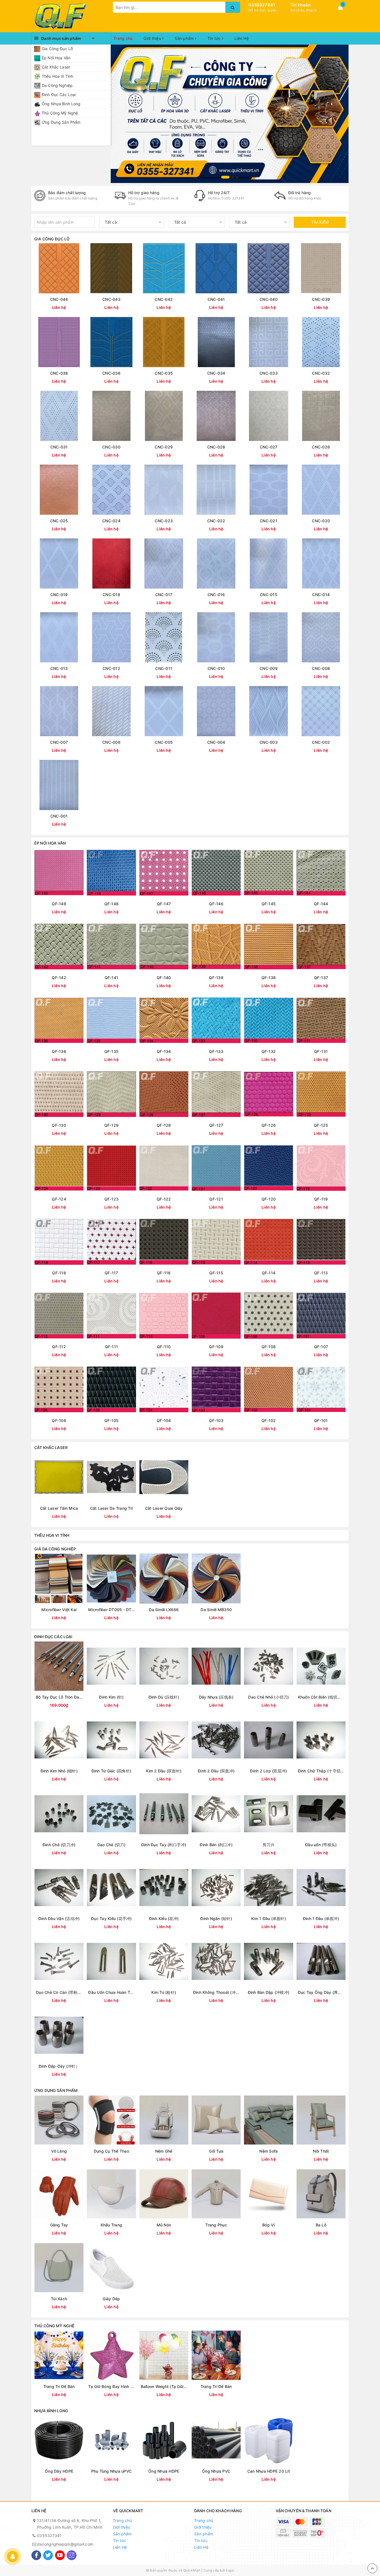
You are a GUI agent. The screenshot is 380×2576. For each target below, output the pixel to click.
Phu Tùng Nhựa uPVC (112, 2471)
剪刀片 (269, 1845)
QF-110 (164, 1347)
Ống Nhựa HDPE (164, 2471)
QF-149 (59, 904)
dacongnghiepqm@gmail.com (65, 2544)
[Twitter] (48, 2555)
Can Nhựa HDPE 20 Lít (269, 2471)
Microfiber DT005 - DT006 (111, 1610)
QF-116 (164, 1273)
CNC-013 (59, 668)
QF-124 (59, 1199)
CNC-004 (216, 742)
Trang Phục (216, 2225)
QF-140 (164, 978)
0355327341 (262, 5)
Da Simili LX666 (164, 1610)
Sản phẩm (185, 38)
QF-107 (321, 1347)
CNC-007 (59, 742)
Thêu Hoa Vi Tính (57, 76)
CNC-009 (269, 668)
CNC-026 (321, 447)
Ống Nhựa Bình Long (61, 104)
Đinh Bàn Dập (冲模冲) (269, 1992)
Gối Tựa (216, 2151)
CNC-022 (216, 521)
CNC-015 (269, 595)
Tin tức (215, 38)
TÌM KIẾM (320, 222)
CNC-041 (216, 299)
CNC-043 (111, 299)
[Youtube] (60, 2555)
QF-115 (216, 1273)
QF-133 (216, 1051)
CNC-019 (59, 595)
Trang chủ (123, 38)
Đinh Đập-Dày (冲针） (59, 2066)
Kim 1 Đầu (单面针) (269, 1918)
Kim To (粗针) (164, 1992)
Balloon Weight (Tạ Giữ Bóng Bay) (164, 2386)
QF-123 (112, 1199)
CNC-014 (321, 595)
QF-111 (112, 1347)
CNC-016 (216, 595)
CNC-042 (164, 299)
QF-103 (216, 1420)
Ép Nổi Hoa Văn (56, 58)
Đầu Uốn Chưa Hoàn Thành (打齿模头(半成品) (111, 1992)
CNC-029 (164, 447)
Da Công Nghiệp (57, 85)
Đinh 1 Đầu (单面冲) (321, 1918)
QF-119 (321, 1199)
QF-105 (112, 1420)
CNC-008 (321, 668)
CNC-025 (59, 521)
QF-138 (269, 978)
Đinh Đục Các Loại (59, 95)
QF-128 (164, 1125)
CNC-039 (321, 299)
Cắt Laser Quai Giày (164, 1508)
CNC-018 (111, 595)
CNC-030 (111, 447)
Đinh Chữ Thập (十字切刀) (321, 1771)
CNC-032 (321, 373)
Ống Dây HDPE (59, 2471)
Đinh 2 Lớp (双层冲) (268, 1771)
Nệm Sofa (268, 2151)
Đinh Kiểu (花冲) (164, 1918)
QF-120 (269, 1199)
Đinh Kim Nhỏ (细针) (59, 1771)
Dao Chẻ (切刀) (111, 1845)
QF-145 (269, 904)
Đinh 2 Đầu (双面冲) (216, 1771)
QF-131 (321, 1051)
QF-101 (321, 1420)
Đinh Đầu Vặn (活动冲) (59, 1918)
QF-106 (59, 1420)
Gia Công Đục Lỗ (57, 49)
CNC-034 (216, 373)
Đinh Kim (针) (111, 1697)
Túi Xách (59, 2299)
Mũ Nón (164, 2225)
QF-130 (59, 1125)
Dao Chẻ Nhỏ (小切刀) (268, 1697)
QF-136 (59, 1051)
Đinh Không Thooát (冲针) (216, 1992)
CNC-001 (59, 816)
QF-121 (216, 1199)
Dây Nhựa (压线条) (216, 1697)
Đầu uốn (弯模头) (321, 1845)
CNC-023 (164, 521)
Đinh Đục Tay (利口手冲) (164, 1845)
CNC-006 (111, 742)
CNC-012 (111, 668)
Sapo (230, 2570)
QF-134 (164, 1051)
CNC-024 (111, 521)
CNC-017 (164, 595)
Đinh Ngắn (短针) (216, 1918)
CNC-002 (321, 742)
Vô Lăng (59, 2151)
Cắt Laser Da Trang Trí (112, 1508)
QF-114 (269, 1273)
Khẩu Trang (112, 2225)
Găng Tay (59, 2225)
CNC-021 (269, 521)
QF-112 (59, 1347)
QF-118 (59, 1273)
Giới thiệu (153, 38)
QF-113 (321, 1273)
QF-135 (112, 1051)
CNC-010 (216, 668)
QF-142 (59, 978)
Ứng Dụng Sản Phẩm (61, 122)
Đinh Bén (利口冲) (216, 1845)
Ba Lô (321, 2225)
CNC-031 (59, 447)
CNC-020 (321, 521)
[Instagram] (72, 2555)
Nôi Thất (321, 2151)
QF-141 (112, 978)
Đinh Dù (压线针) (164, 1697)
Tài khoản (300, 5)
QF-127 (216, 1125)
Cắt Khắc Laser (56, 67)
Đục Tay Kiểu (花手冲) (111, 1918)
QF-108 (269, 1347)
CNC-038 (59, 373)
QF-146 (216, 904)
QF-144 (321, 904)
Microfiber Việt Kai (59, 1610)
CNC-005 (164, 742)
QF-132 (269, 1051)
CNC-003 (269, 742)
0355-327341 (233, 198)
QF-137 (321, 978)
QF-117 (111, 1273)
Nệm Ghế (164, 2151)
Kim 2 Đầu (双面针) (164, 1771)
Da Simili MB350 (216, 1610)
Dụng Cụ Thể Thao (111, 2151)
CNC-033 (269, 373)
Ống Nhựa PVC (216, 2471)
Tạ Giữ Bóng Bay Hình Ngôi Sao (111, 2386)
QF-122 (164, 1199)
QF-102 (269, 1420)
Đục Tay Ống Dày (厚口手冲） (321, 1992)
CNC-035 (164, 373)
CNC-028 (216, 447)
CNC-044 (59, 299)
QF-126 (269, 1125)
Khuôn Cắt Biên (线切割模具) (321, 1697)
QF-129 (112, 1125)
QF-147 (164, 904)
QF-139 (216, 978)
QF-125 (321, 1125)
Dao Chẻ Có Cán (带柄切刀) (59, 1992)
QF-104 (164, 1420)
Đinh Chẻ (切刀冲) (59, 1845)
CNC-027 (269, 447)
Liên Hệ (242, 38)
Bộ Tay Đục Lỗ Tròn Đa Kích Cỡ (59, 1697)
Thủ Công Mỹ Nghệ (60, 113)
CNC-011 (164, 668)
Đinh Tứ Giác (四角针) (112, 1771)
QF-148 (112, 904)
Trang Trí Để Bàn (59, 2386)
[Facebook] (36, 2555)
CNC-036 (111, 373)
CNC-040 (269, 299)
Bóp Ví (269, 2225)
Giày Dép (111, 2299)
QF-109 (216, 1347)
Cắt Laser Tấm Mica (59, 1508)
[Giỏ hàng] (340, 8)
